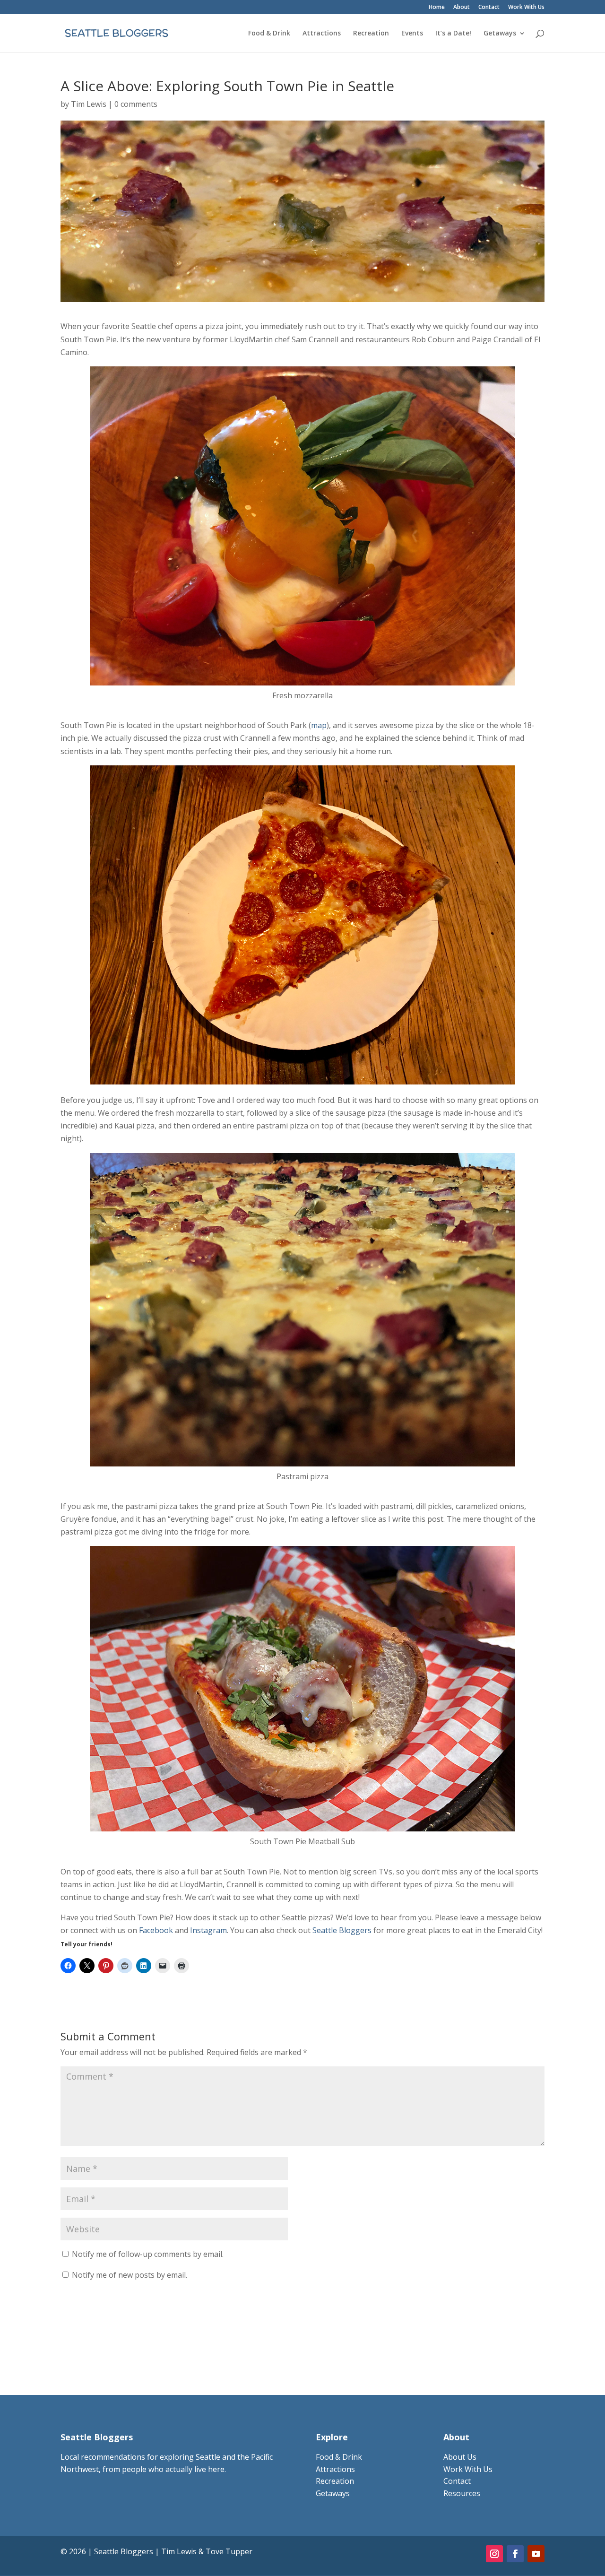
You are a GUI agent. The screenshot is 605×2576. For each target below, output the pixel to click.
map (319, 725)
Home (437, 8)
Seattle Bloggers (342, 1930)
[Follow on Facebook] (515, 2554)
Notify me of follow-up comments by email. (148, 2254)
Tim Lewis (89, 104)
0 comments (136, 104)
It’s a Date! (453, 34)
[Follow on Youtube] (536, 2554)
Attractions (322, 34)
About (462, 8)
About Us (460, 2457)
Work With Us (526, 8)
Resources (462, 2493)
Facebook (156, 1930)
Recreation (371, 34)
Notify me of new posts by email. (130, 2275)
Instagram (208, 1930)
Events (412, 34)
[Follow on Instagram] (494, 2554)
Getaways (500, 34)
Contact (489, 8)
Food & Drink (269, 34)
